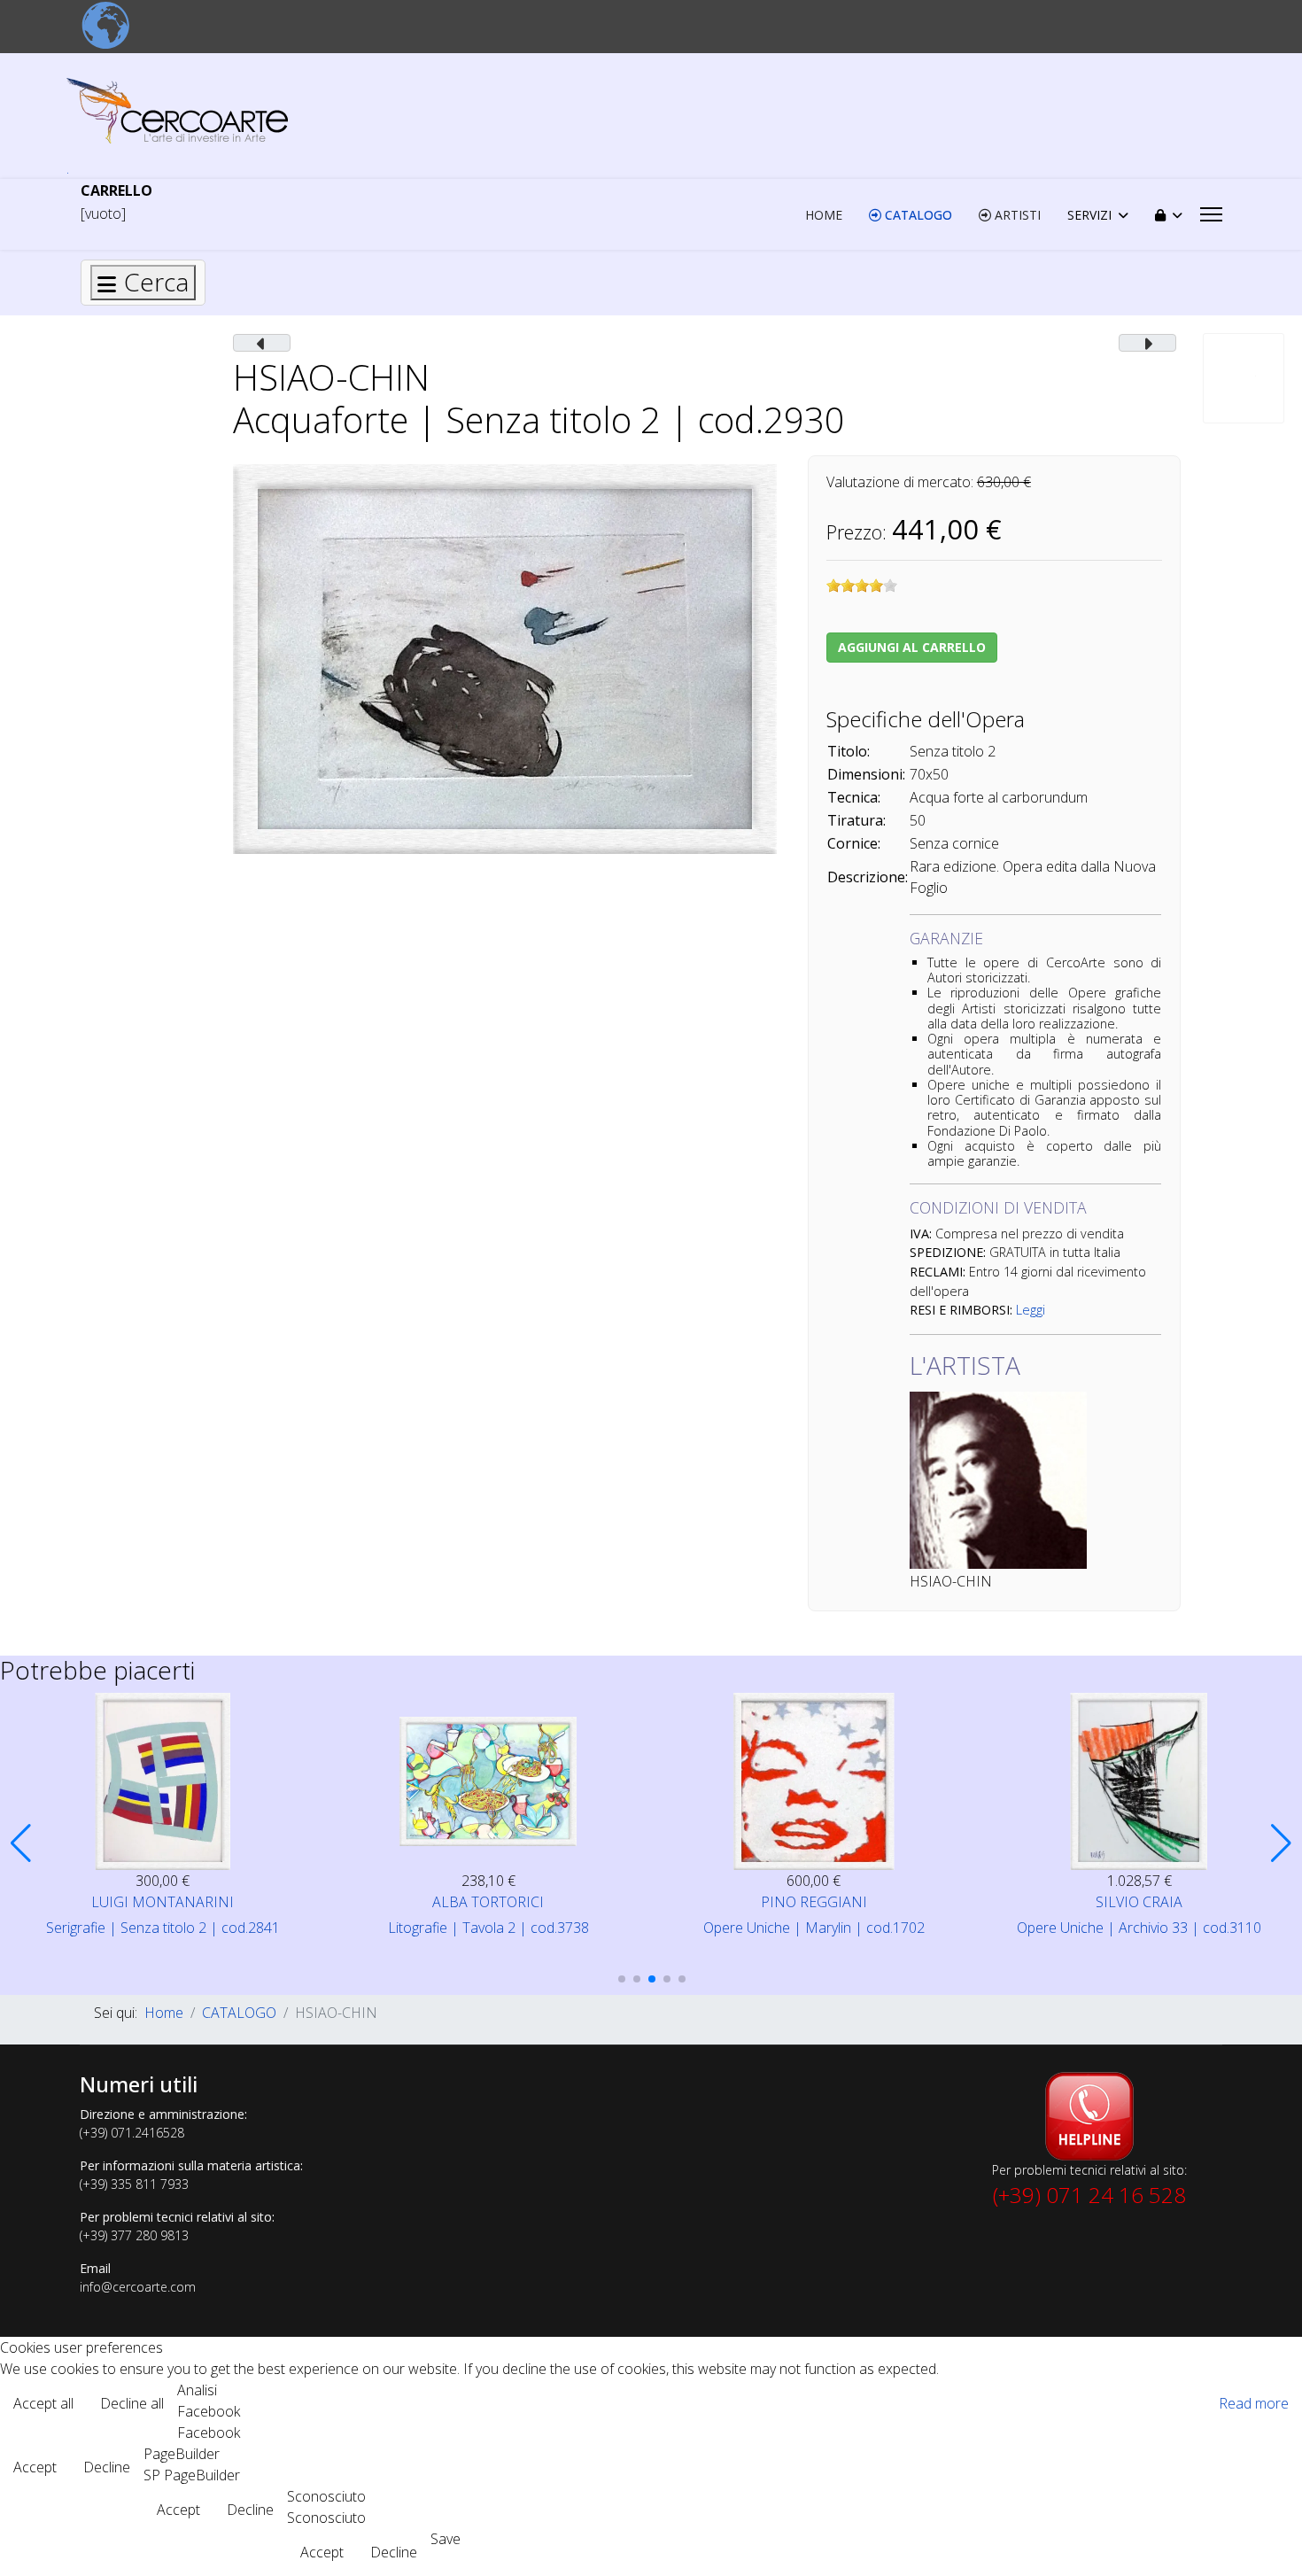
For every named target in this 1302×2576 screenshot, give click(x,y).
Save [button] (446, 2539)
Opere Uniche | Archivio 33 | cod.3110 (1139, 1928)
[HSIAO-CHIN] (505, 657)
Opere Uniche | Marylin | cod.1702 (814, 1928)
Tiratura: (856, 820)
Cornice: (854, 843)
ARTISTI (1016, 215)
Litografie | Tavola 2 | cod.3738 (488, 1928)
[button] (21, 1843)
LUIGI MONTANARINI (163, 1902)
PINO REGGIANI (814, 1902)
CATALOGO (917, 215)
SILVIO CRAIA (1139, 1902)
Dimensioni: (866, 774)
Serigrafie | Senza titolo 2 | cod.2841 (163, 1928)
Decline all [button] (132, 2403)
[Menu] (1211, 214)
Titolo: (849, 751)
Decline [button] (107, 2467)
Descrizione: (868, 877)
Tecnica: (854, 797)
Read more (1254, 2403)
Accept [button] (35, 2467)
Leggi (1031, 1310)
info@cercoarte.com (138, 2287)
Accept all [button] (43, 2403)
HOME (824, 215)
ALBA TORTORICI (488, 1902)
